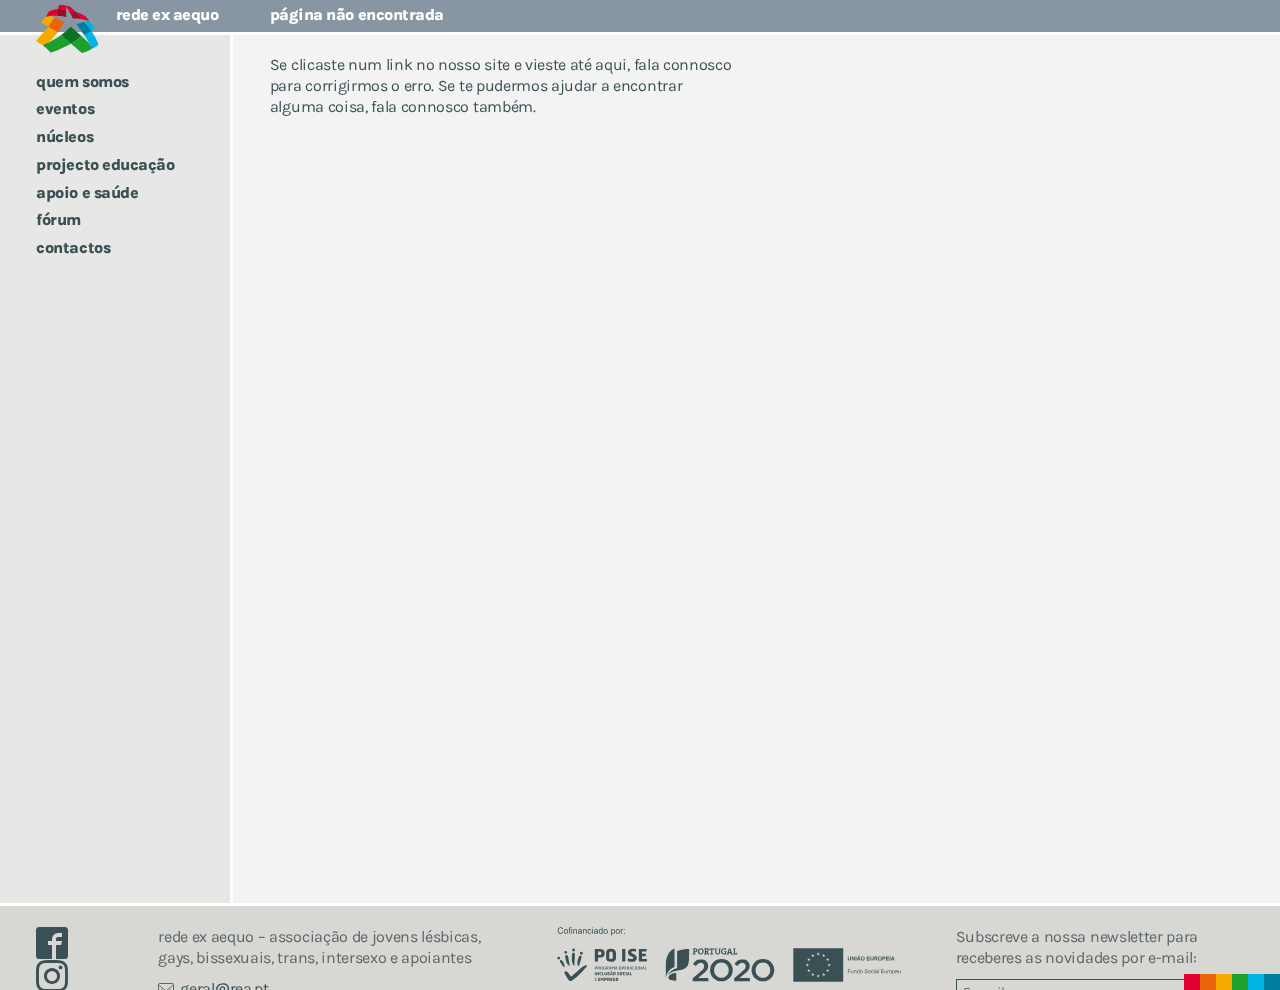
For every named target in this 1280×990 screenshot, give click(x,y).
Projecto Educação (105, 164)
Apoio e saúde (87, 192)
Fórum (58, 219)
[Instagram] (60, 980)
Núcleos (64, 136)
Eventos (65, 108)
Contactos (73, 247)
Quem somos (82, 81)
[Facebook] (60, 948)
